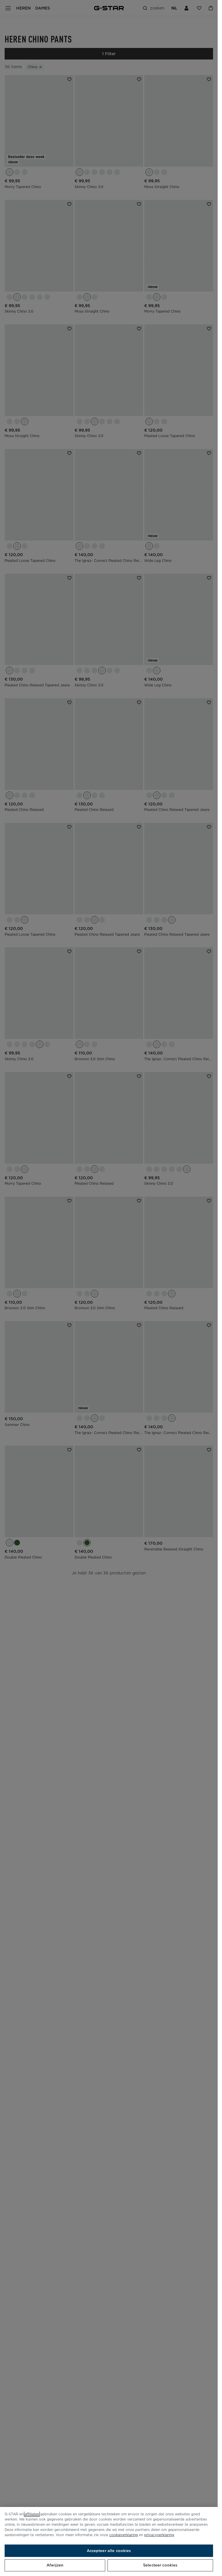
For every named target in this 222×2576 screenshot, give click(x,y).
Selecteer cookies (160, 2565)
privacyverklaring (159, 2535)
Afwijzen (55, 2565)
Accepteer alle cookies (109, 2551)
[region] (109, 2541)
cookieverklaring (124, 2535)
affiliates (32, 2514)
